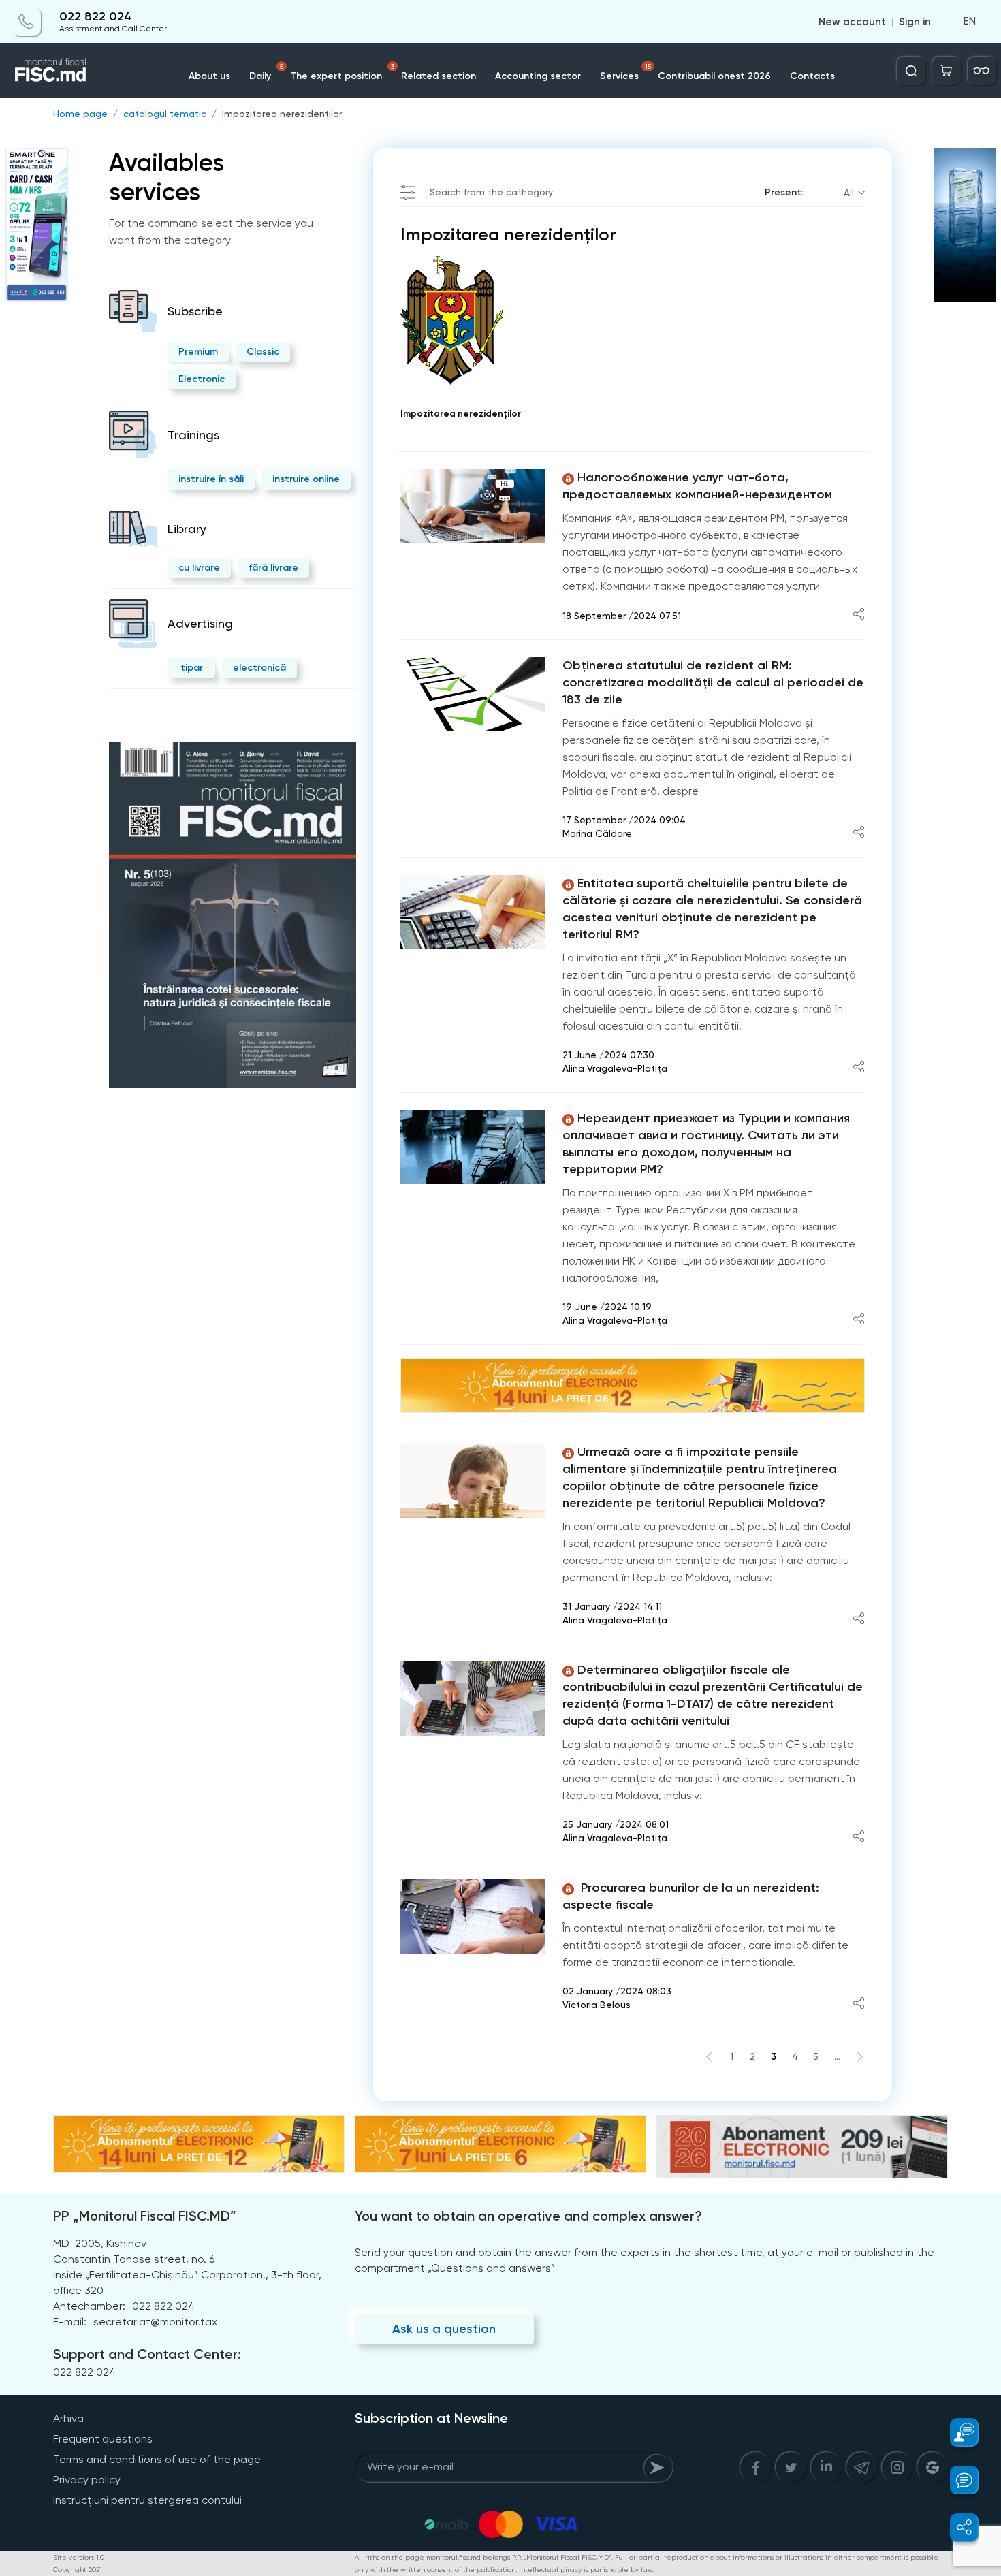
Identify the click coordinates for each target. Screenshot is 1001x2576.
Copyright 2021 (78, 2570)
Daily (266, 72)
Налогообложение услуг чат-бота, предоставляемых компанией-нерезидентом (697, 486)
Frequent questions (103, 2439)
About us (209, 76)
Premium (198, 352)
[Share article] (859, 615)
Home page (80, 114)
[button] (956, 2432)
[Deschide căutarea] (911, 71)
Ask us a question (444, 2329)
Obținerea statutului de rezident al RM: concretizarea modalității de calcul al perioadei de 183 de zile (713, 682)
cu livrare (199, 568)
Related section (439, 76)
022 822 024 (96, 17)
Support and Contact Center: (147, 2354)
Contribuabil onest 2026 (714, 76)
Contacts (812, 76)
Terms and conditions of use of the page (157, 2459)
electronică (259, 668)
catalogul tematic (165, 114)
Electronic (202, 379)
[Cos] (947, 71)
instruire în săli (211, 479)
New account (852, 22)
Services (625, 72)
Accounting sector (538, 76)
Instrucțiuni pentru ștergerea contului (147, 2500)
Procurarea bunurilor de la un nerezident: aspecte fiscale (691, 1896)
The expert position (342, 72)
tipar (192, 668)
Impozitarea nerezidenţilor (282, 114)
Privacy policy (87, 2480)
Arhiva (68, 2418)
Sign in (915, 22)
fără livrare (273, 568)
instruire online (306, 479)
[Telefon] (27, 22)
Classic (263, 352)
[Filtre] (982, 71)
